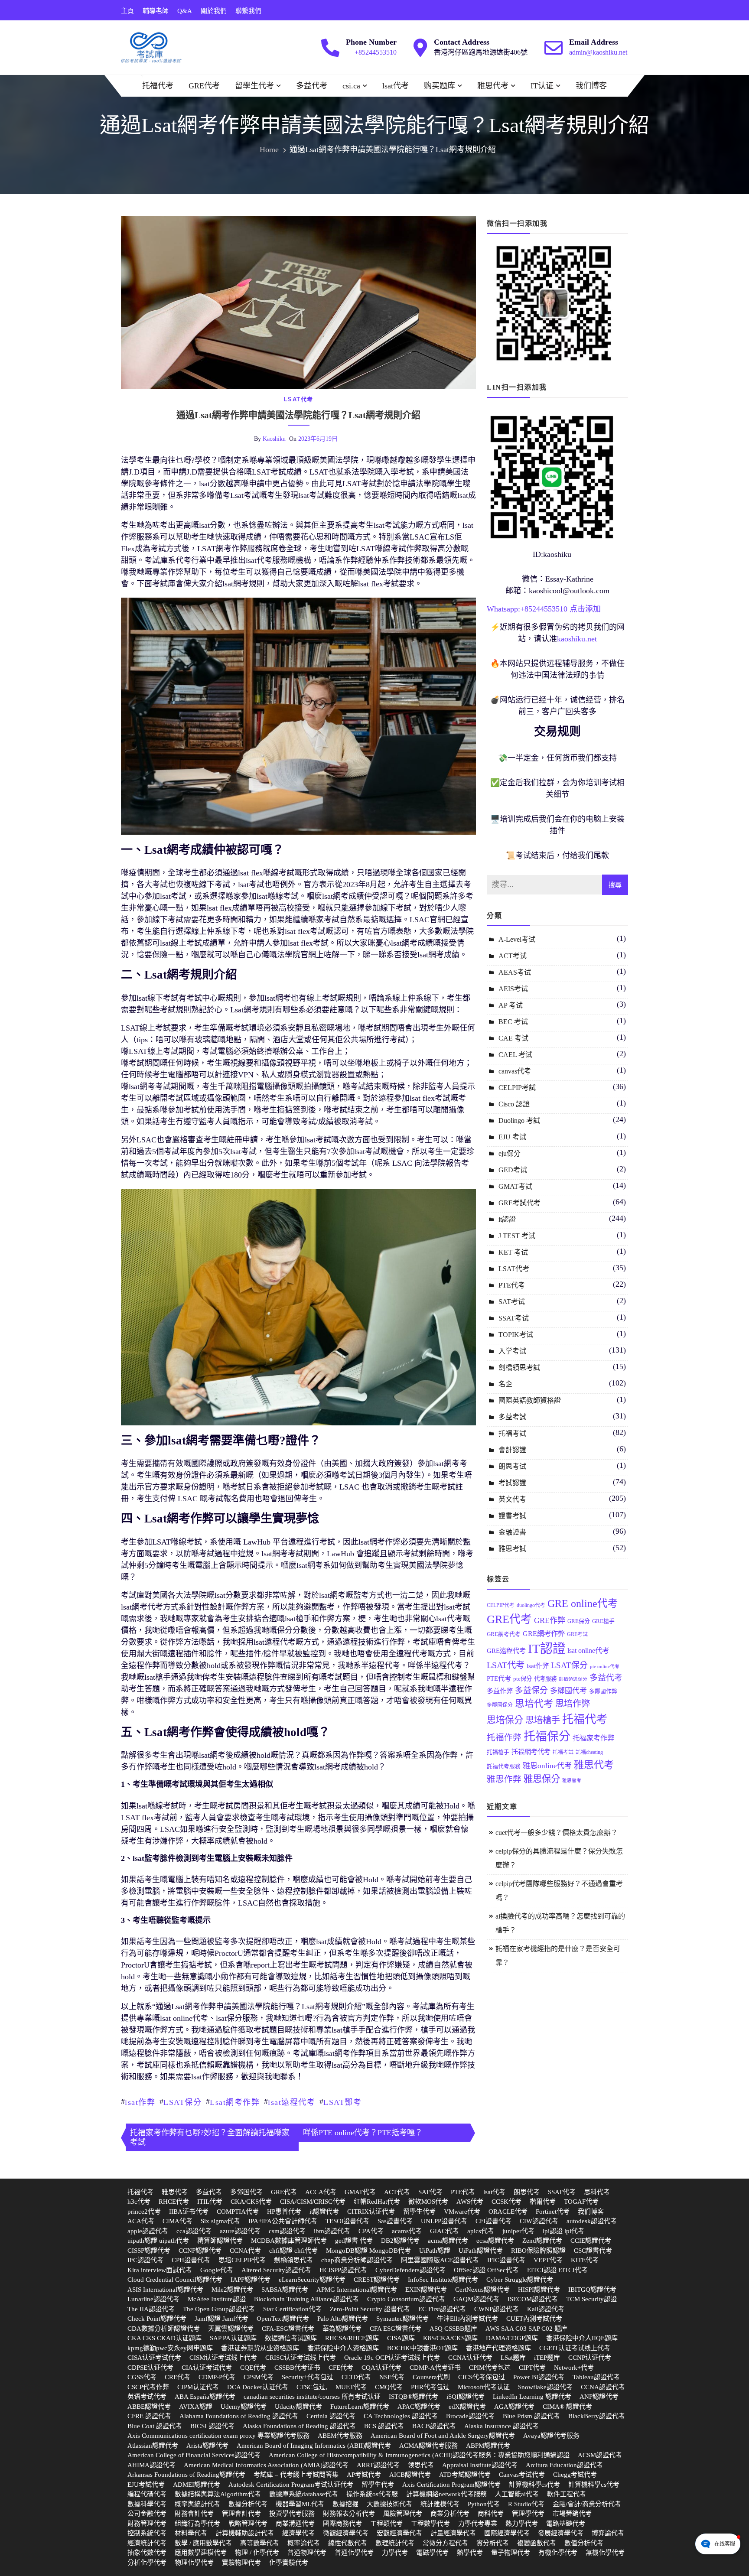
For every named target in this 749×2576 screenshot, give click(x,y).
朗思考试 (512, 1466)
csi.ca (351, 86)
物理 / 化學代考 (257, 2553)
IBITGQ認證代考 (592, 2290)
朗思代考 (527, 2192)
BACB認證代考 (434, 2426)
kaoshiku (274, 439)
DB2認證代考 (400, 2241)
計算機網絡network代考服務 (446, 2494)
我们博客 (591, 86)
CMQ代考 (389, 2387)
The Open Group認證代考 (219, 2309)
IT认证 (542, 86)
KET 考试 (513, 1252)
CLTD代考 (356, 2377)
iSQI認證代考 (466, 2397)
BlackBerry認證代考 (597, 2416)
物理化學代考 (194, 2563)
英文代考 (512, 1499)
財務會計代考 (194, 2514)
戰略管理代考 (248, 2524)
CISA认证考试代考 (154, 2358)
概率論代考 (304, 2543)
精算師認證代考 (220, 2241)
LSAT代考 (299, 399)
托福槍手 (498, 1752)
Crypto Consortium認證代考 (406, 2299)
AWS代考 (470, 2202)
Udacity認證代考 (298, 2407)
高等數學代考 (260, 2543)
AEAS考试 (515, 972)
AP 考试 (511, 1005)
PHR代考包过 (430, 2387)
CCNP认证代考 (590, 2358)
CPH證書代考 (191, 2260)
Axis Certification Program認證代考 (451, 2485)
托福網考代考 (531, 1751)
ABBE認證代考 (149, 2407)
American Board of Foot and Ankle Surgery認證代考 (443, 2436)
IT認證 (547, 1649)
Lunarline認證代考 (153, 2299)
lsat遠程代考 (291, 2102)
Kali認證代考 (546, 2309)
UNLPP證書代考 (444, 2221)
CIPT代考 (532, 2368)
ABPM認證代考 (488, 2446)
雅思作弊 (504, 1779)
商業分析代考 (450, 2514)
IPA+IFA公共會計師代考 (283, 2221)
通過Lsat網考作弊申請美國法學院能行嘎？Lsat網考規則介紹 (298, 415)
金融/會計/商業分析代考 (587, 2504)
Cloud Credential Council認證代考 (175, 2280)
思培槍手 (543, 1720)
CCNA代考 (245, 2251)
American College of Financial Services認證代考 (194, 2455)
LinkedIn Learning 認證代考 (532, 2397)
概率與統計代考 (197, 2504)
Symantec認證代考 (402, 2319)
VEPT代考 (548, 2260)
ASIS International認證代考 (165, 2290)
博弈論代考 (608, 2533)
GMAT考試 (515, 1186)
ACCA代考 (321, 2192)
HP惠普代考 (284, 2212)
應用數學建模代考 (201, 2553)
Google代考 (217, 2270)
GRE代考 (204, 86)
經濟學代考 (298, 2533)
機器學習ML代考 (300, 2504)
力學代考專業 (478, 2524)
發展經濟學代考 (561, 2533)
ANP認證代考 (599, 2397)
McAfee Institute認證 (217, 2299)
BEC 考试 (513, 1022)
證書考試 (512, 1516)
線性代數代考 (348, 2543)
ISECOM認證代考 (533, 2299)
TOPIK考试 (516, 1335)
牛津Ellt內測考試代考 (467, 2319)
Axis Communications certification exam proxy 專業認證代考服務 (218, 2436)
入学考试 (512, 1351)
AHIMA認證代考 (151, 2465)
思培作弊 (573, 1704)
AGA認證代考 (514, 2407)
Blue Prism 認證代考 (531, 2416)
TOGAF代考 (581, 2202)
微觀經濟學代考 (346, 2533)
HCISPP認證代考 (343, 2270)
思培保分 (505, 1720)
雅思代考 (493, 86)
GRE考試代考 (519, 1203)
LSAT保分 (182, 2102)
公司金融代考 (147, 2514)
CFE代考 (341, 2368)
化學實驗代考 (289, 2563)
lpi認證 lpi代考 (563, 2231)
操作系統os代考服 (372, 2494)
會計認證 (512, 1450)
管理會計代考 (241, 2514)
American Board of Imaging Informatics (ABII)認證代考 (314, 2446)
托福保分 (547, 1737)
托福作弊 (504, 1738)
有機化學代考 (558, 2553)
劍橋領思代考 (293, 2260)
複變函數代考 (537, 2543)
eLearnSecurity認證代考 (312, 2280)
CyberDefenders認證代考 (410, 2270)
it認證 (507, 1219)
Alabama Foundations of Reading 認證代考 (239, 2416)
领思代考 (421, 2465)
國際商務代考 (342, 2524)
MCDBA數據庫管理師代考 (289, 2241)
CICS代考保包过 (482, 2377)
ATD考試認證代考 (465, 2475)
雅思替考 (572, 1781)
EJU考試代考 (146, 2485)
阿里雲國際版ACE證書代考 (440, 2260)
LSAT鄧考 (342, 2102)
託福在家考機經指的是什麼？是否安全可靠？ (558, 1956)
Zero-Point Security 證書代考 (370, 2309)
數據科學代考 (147, 2504)
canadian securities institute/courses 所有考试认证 (312, 2397)
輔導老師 (156, 11)
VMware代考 (462, 2212)
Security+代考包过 (308, 2377)
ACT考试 (513, 956)
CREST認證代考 (377, 2280)
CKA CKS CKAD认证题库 (164, 2338)
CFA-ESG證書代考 (288, 2329)
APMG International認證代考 (357, 2290)
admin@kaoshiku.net (598, 52)
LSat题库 (513, 2358)
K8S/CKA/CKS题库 (450, 2338)
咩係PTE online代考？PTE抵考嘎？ (363, 2133)
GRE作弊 (550, 1620)
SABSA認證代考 (285, 2290)
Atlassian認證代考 (153, 2446)
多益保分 (531, 1690)
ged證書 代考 (354, 2241)
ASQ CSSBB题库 (453, 2329)
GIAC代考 (445, 2231)
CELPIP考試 (517, 1088)
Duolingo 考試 (519, 1120)
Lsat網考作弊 (235, 2102)
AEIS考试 (513, 989)
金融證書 (512, 1532)
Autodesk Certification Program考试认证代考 (291, 2485)
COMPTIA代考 (238, 2212)
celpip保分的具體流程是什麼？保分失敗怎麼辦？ (559, 1858)
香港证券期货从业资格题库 (260, 2348)
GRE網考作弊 (544, 1634)
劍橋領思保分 (573, 1679)
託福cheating (589, 1752)
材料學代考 (191, 2533)
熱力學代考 (522, 2524)
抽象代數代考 (147, 2553)
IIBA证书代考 (189, 2212)
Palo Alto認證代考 (343, 2319)
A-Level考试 (517, 939)
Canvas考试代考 (522, 2475)
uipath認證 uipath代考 (158, 2241)
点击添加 (585, 609)
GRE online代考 (583, 1603)
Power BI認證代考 (539, 2377)
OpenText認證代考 (283, 2319)
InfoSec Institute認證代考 (443, 2280)
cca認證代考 (194, 2231)
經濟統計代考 (147, 2543)
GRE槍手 (603, 1621)
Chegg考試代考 (575, 2475)
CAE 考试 (513, 1038)
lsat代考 (396, 86)
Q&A (185, 11)
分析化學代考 (147, 2563)
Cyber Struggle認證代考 (520, 2280)
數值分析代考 (584, 2543)
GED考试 (513, 1170)
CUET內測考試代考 (534, 2319)
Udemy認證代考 (244, 2407)
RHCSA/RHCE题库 (352, 2338)
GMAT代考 (360, 2192)
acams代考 (407, 2231)
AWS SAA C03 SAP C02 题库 (526, 2329)
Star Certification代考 (292, 2309)
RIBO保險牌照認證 (538, 2251)
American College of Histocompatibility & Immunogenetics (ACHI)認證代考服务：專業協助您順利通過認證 (419, 2455)
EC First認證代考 (442, 2309)
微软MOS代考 (428, 2202)
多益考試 (512, 1417)
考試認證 (512, 1483)
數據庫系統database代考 (304, 2494)
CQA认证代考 (381, 2368)
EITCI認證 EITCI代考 (557, 2270)
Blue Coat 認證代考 (155, 2426)
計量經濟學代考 (453, 2533)
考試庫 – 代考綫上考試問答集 (296, 2475)
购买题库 (440, 86)
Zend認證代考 (542, 2241)
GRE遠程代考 (506, 1651)
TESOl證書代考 (347, 2221)
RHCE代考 (174, 2202)
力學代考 (395, 2553)
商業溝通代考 (295, 2524)
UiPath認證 (435, 2251)
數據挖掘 (345, 2504)
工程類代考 (386, 2524)
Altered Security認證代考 (276, 2270)
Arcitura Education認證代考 (564, 2465)
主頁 (127, 11)
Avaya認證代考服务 (551, 2436)
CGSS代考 (142, 2377)
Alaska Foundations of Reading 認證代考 (299, 2426)
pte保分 (523, 1679)
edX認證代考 (467, 2407)
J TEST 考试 (517, 1236)
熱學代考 (470, 2553)
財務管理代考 (147, 2524)
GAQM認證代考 (476, 2299)
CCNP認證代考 (200, 2251)
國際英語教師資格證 (530, 1400)
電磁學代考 (432, 2553)
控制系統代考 (147, 2533)
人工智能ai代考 (517, 2494)
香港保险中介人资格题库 (343, 2348)
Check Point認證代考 (157, 2319)
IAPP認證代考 (251, 2280)
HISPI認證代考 (539, 2290)
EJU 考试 (512, 1137)
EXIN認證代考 (426, 2290)
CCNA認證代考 (603, 2387)
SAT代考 (430, 2192)
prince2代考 (144, 2212)
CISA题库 (401, 2338)
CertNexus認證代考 (482, 2290)
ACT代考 (397, 2192)
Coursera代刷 (431, 2377)
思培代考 (534, 1703)
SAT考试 (512, 1302)
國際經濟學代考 (507, 2533)
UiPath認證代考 (481, 2251)
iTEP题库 (547, 2358)
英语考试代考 (147, 2397)
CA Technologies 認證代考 (401, 2416)
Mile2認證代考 (232, 2290)
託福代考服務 (504, 1766)
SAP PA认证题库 (233, 2338)
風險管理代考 (403, 2514)
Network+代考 (574, 2368)
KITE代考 (585, 2260)
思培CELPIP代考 (242, 2260)
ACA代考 (141, 2221)
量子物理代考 (511, 2553)
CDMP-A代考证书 (435, 2368)
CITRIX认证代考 (371, 2212)
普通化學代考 (354, 2553)
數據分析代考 (248, 2504)
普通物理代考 (307, 2553)
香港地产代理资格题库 (498, 2348)
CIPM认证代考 (198, 2387)
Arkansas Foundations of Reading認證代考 (186, 2475)
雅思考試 (512, 1549)
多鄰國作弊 (603, 1691)
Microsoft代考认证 (484, 2387)
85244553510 (546, 609)
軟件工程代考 (567, 2494)
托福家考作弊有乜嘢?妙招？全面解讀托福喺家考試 (210, 2137)
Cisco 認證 (514, 1104)
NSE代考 (392, 2377)
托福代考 (158, 86)
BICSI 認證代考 (212, 2426)
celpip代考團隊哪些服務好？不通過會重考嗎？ (559, 1891)
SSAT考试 (514, 1318)
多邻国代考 (246, 2192)
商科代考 (491, 2514)
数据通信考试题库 (291, 2338)
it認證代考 (324, 2212)
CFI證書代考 (493, 2221)
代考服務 (545, 1679)
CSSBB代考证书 (297, 2368)
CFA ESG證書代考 (396, 2329)
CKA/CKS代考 (251, 2202)
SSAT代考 (562, 2192)
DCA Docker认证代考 (258, 2387)
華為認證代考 (342, 2329)
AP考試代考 (364, 2475)
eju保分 (510, 1153)
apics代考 (481, 2231)
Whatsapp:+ (506, 609)
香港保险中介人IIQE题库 (582, 2338)
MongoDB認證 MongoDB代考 (368, 2251)
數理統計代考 (395, 2543)
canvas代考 (515, 1071)
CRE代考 (177, 2377)
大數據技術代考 (389, 2504)
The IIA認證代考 (151, 2309)
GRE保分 (579, 1621)
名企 (505, 1384)
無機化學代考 (605, 2553)
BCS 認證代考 (384, 2426)
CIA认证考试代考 (207, 2368)
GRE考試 (577, 1634)
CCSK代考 (506, 2202)
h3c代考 (139, 2202)
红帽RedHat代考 (377, 2202)
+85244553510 (376, 52)
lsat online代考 (588, 1651)
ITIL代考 (210, 2202)
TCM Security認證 (591, 2299)
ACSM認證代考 (600, 2455)
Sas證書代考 (395, 2221)
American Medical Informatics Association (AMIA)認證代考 (266, 2465)
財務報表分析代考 (349, 2514)
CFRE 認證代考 (149, 2416)
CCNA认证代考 (470, 2358)
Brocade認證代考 (470, 2416)
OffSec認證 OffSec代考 (486, 2270)
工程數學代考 (430, 2524)
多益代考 (312, 86)
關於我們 (214, 11)
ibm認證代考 (332, 2231)
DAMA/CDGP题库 (512, 2338)
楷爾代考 (543, 2202)
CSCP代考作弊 (148, 2387)
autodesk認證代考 (592, 2221)
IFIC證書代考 (506, 2260)
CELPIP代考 (501, 1605)
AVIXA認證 (196, 2407)
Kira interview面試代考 (160, 2270)
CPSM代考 (259, 2377)
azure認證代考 (240, 2231)
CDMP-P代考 (217, 2377)
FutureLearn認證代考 (360, 2407)
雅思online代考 (547, 1766)
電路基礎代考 (566, 2524)
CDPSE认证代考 (150, 2368)
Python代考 (484, 2504)
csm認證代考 (287, 2231)
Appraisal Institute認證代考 (480, 2465)
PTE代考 (512, 1285)
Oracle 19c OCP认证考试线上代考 (392, 2358)
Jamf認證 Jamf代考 (221, 2319)
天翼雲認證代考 (231, 2329)
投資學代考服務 (292, 2514)
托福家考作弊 (593, 1738)
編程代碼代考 (147, 2494)
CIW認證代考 (539, 2221)
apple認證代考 (148, 2231)
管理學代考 (528, 2514)
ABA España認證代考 (205, 2397)
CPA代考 (371, 2231)
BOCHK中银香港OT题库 (422, 2348)
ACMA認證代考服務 (428, 2446)
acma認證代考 (448, 2241)
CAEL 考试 (515, 1055)
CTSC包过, (312, 2387)
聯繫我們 (248, 11)
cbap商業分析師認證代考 (357, 2260)
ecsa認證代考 (495, 2241)
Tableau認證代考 (596, 2377)
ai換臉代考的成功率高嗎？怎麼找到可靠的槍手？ (560, 1923)
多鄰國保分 (500, 1705)
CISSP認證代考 (149, 2251)
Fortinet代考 (553, 2212)
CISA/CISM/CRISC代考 (313, 2202)
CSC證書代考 (593, 2251)
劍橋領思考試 (519, 1368)
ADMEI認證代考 (197, 2485)
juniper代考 (518, 2231)
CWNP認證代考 (497, 2309)
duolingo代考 (531, 1605)
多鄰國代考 (568, 1691)
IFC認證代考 (145, 2260)
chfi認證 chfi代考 (293, 2251)
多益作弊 (500, 1691)
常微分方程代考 (445, 2543)
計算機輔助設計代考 (245, 2533)
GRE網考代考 (504, 1634)
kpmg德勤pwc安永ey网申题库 (170, 2348)
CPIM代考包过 (490, 2368)
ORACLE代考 (508, 2212)
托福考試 (512, 1433)
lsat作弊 (140, 2102)
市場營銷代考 (572, 2514)
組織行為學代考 (197, 2524)
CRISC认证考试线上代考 (301, 2358)
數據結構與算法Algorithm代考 (218, 2494)
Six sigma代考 (220, 2221)
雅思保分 (542, 1779)
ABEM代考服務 (340, 2436)
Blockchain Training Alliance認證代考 (306, 2299)
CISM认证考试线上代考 (223, 2358)
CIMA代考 (177, 2221)
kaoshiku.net (577, 639)
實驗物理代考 (241, 2563)
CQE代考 (253, 2368)
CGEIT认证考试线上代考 (575, 2348)
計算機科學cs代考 (534, 2485)
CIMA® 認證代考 (567, 2407)
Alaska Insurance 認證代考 (502, 2426)
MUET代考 (351, 2387)
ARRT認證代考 (378, 2465)
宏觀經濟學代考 (399, 2533)
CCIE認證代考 (591, 2241)
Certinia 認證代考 (331, 2416)
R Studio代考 (526, 2504)
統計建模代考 (440, 2504)
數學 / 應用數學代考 (203, 2543)
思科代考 (597, 2192)
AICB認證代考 (410, 2475)
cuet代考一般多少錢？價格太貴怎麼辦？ (557, 1833)
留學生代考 (254, 86)
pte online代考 (605, 1667)
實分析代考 (493, 2543)
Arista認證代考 (207, 2446)
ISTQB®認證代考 (414, 2397)
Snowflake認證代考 (545, 2387)
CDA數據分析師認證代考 (164, 2329)
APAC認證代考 (419, 2407)
